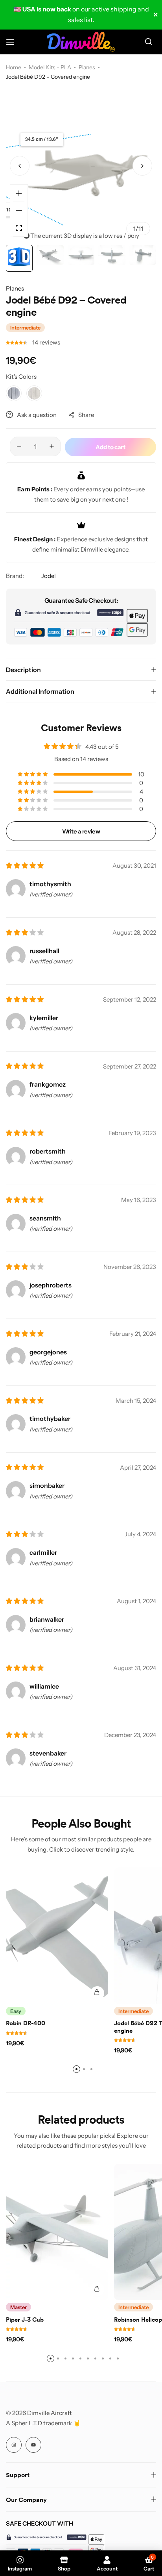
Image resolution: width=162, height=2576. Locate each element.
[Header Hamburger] (14, 42)
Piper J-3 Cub (25, 2320)
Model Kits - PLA (50, 67)
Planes (87, 67)
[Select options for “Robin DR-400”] (97, 1993)
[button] (142, 166)
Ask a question (37, 415)
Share (86, 415)
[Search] (148, 42)
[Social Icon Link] (14, 2445)
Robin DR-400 (26, 2023)
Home (14, 67)
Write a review (81, 831)
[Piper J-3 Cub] (57, 2232)
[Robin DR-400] (57, 1935)
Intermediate (25, 328)
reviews (46, 342)
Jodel (49, 576)
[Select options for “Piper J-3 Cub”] (97, 2289)
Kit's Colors (21, 377)
